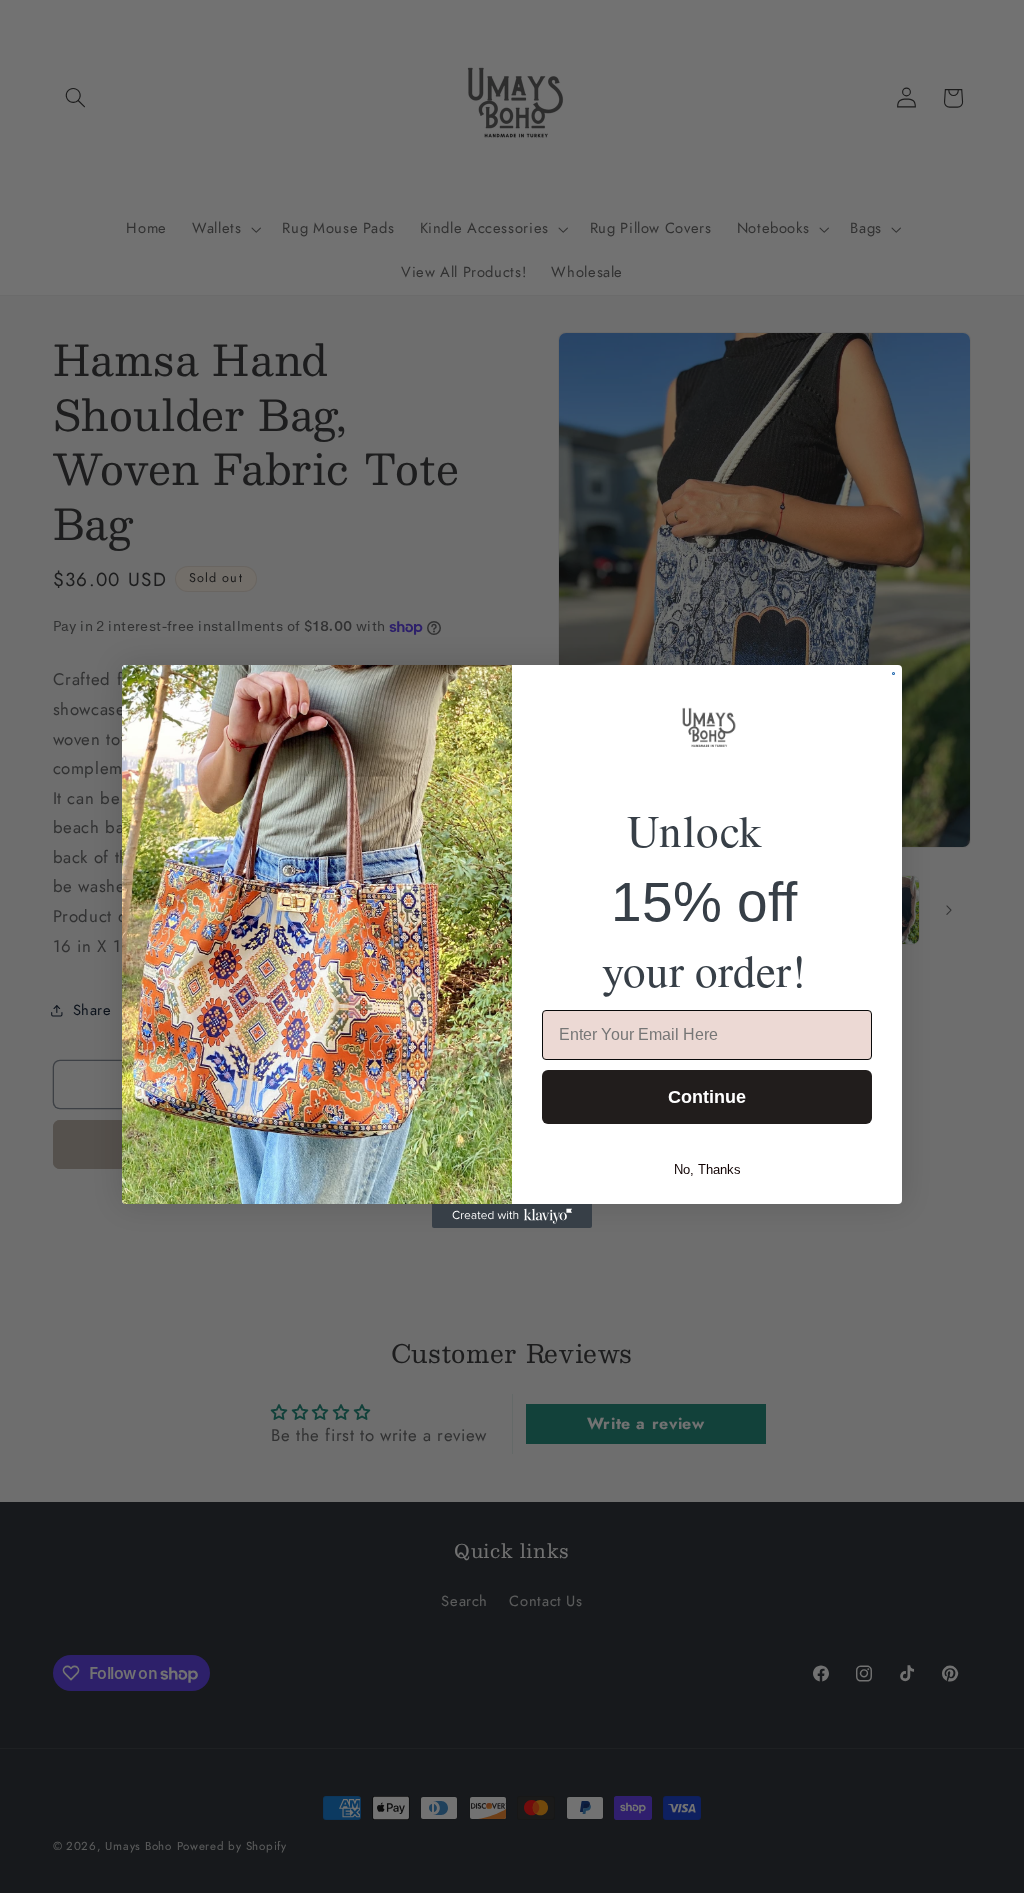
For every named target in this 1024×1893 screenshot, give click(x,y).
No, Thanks (707, 1169)
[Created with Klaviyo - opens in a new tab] (512, 1216)
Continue (707, 1097)
